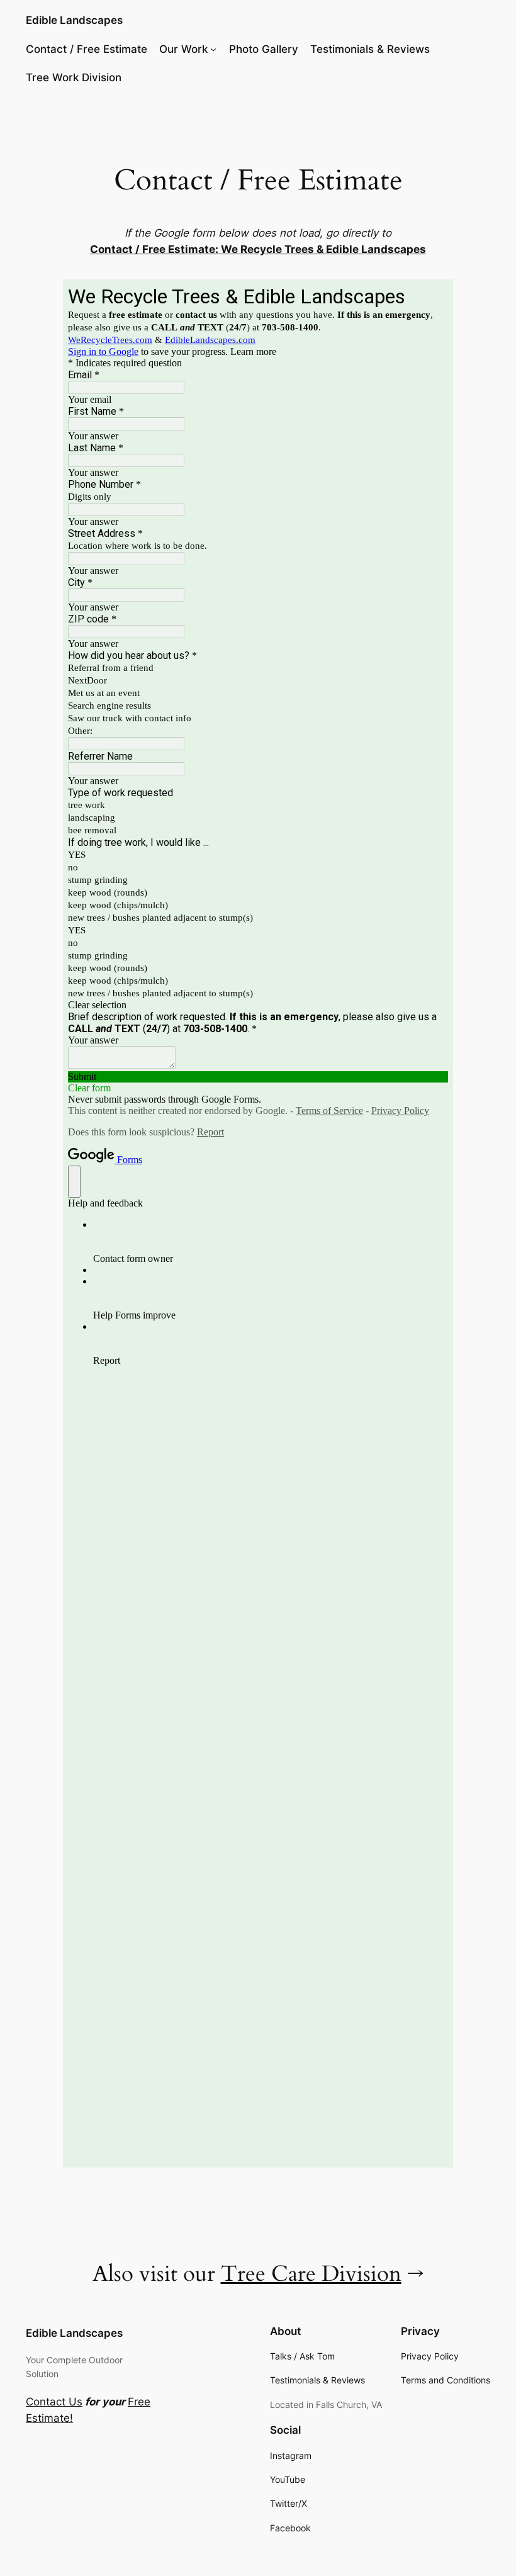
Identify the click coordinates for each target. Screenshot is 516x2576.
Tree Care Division (311, 2274)
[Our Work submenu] (213, 49)
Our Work (183, 49)
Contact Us (54, 2402)
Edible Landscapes (74, 20)
